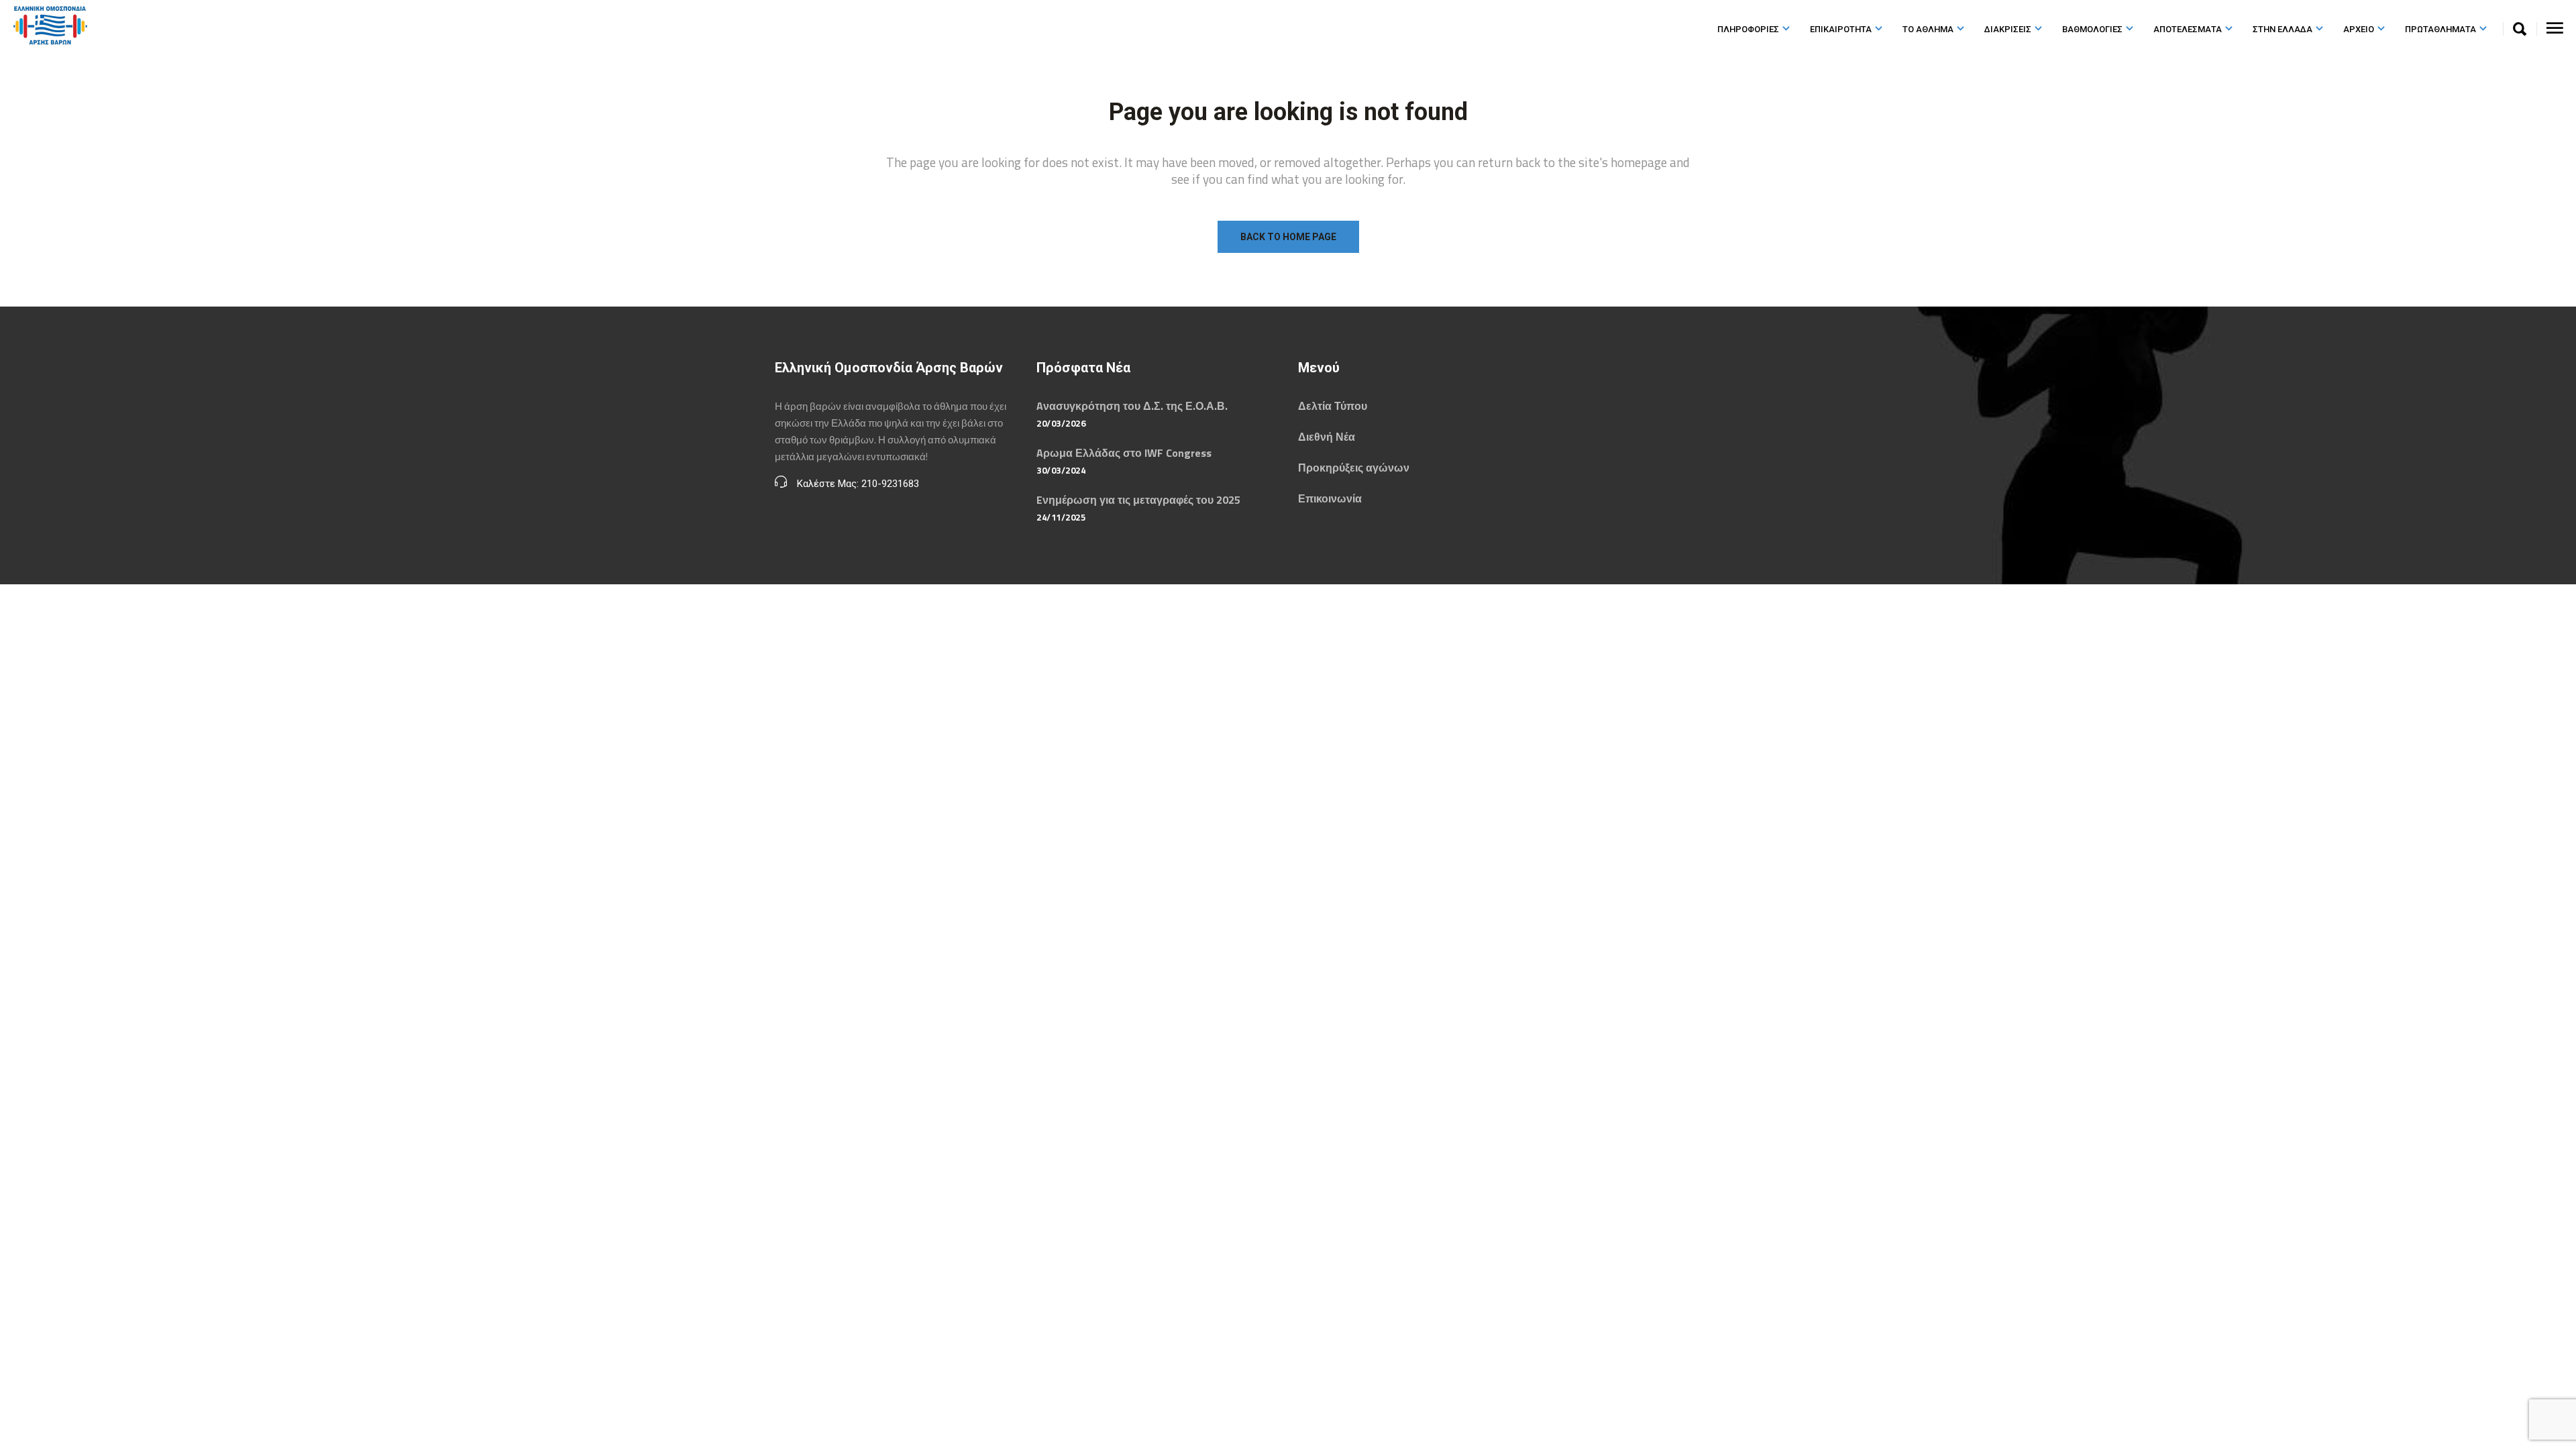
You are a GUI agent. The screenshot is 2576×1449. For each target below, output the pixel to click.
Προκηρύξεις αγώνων (1354, 468)
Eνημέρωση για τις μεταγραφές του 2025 (1138, 500)
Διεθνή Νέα (1327, 437)
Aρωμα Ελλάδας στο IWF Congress (1124, 453)
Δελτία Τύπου (1333, 406)
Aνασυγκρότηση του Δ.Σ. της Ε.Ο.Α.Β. (1132, 406)
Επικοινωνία (1330, 498)
